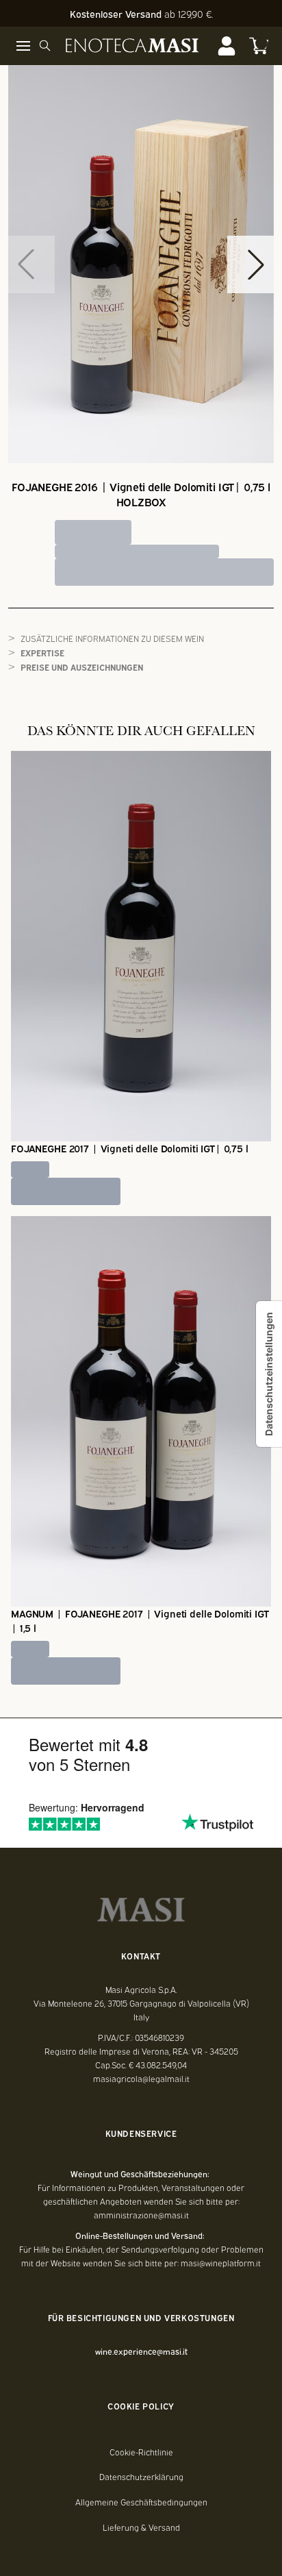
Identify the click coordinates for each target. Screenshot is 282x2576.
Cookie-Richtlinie (141, 2452)
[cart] (259, 46)
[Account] (227, 46)
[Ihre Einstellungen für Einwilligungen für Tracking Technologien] (269, 1374)
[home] (132, 46)
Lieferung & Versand (141, 2527)
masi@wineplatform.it (221, 2263)
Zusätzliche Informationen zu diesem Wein (112, 638)
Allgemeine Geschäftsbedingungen (141, 2502)
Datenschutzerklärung (141, 2477)
